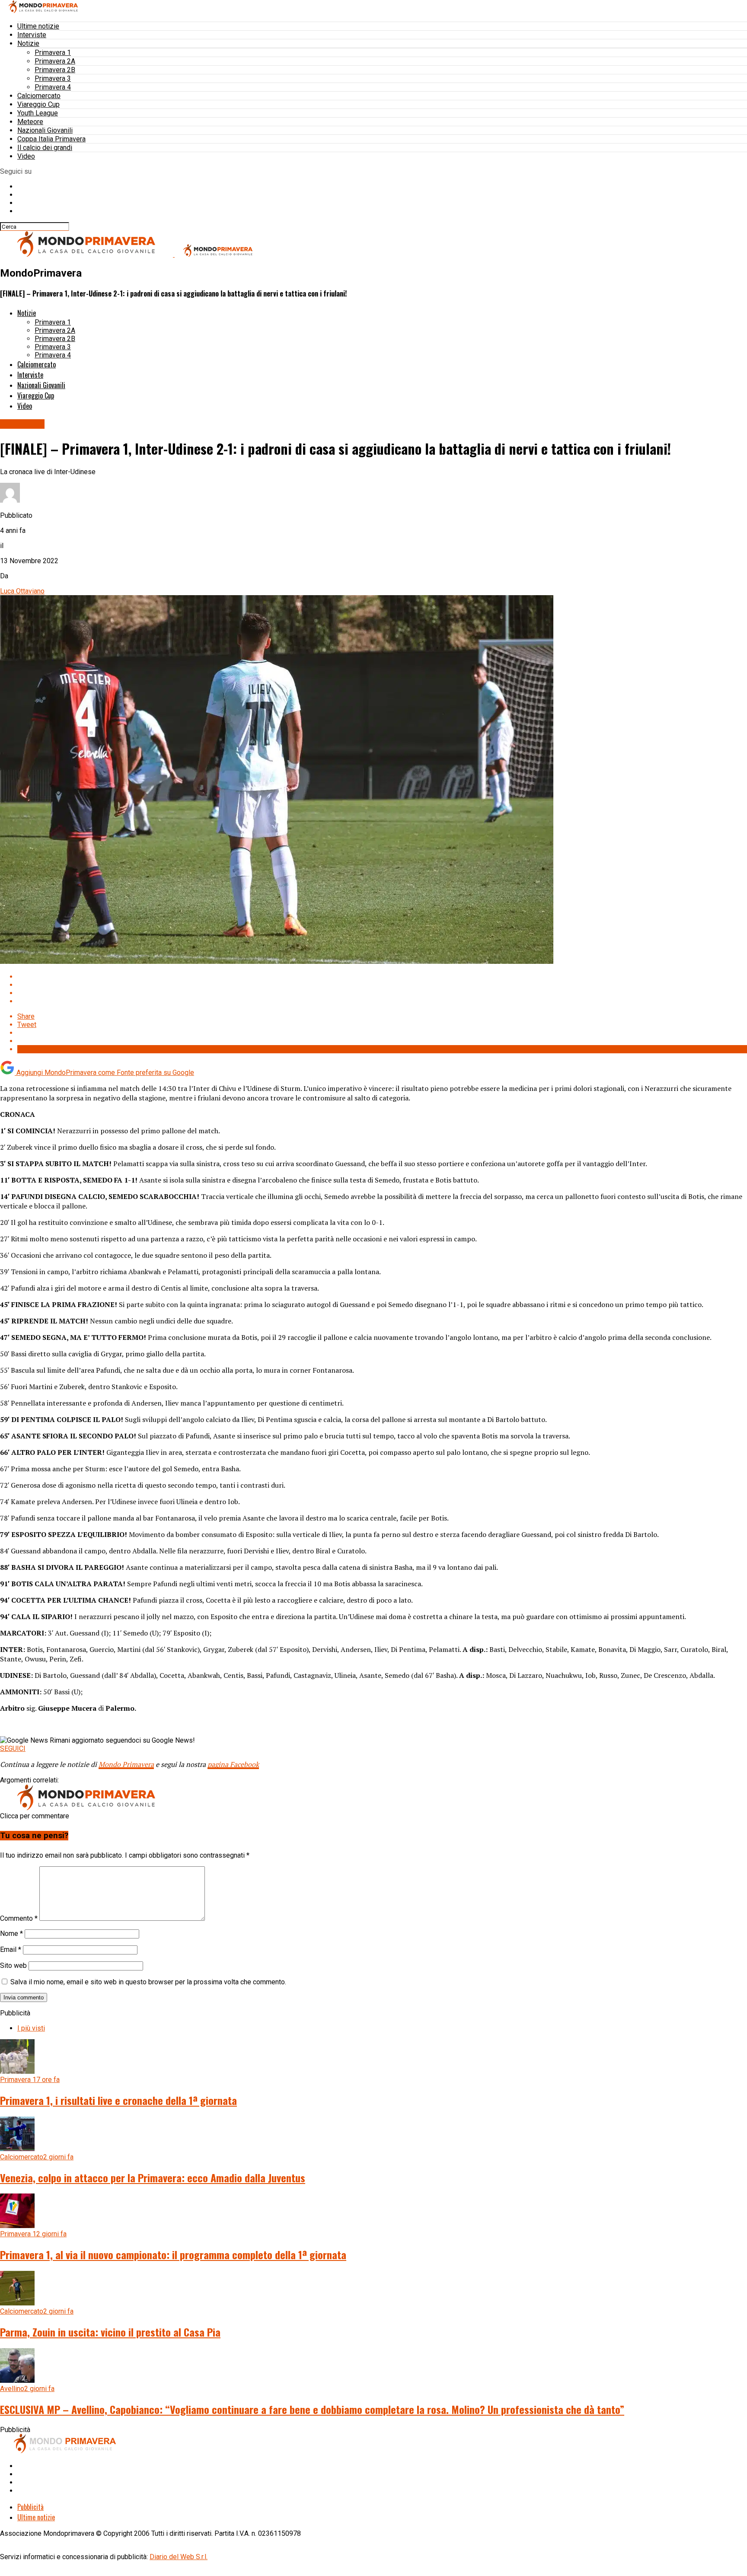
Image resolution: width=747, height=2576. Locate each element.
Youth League (38, 113)
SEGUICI (13, 1749)
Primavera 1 (53, 53)
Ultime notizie (38, 26)
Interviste (32, 35)
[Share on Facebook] (382, 977)
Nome (11, 1934)
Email (11, 1950)
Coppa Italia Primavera (51, 139)
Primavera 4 (53, 87)
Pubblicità (30, 2507)
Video (26, 156)
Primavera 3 (53, 78)
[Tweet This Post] (382, 985)
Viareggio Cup (38, 104)
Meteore (30, 122)
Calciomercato (39, 96)
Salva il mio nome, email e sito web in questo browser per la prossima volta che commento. (148, 1982)
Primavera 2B (55, 70)
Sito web (13, 1965)
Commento (19, 1918)
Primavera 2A (55, 61)
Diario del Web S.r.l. (179, 2557)
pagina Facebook (233, 1764)
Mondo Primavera (126, 1764)
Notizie (28, 43)
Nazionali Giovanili (45, 130)
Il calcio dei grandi (45, 148)
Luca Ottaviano (22, 591)
